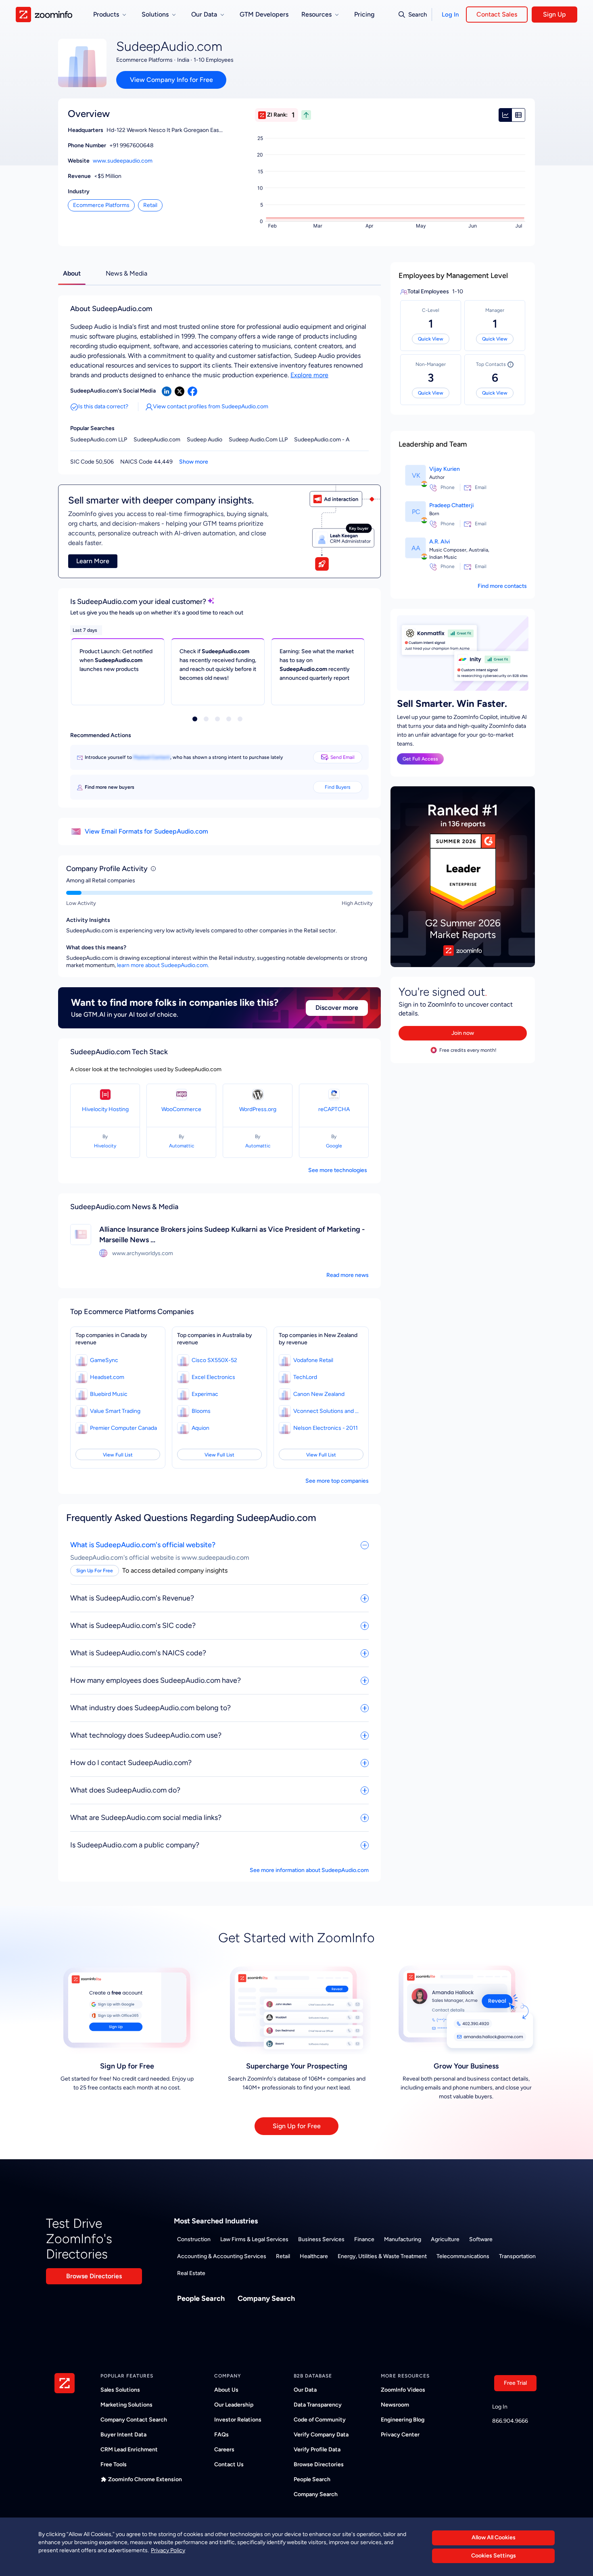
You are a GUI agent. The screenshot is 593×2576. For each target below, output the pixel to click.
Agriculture (445, 2239)
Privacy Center (400, 2435)
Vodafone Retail (313, 1360)
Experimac (205, 1394)
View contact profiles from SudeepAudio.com (211, 406)
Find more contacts (502, 586)
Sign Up (554, 14)
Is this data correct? (103, 406)
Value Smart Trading (115, 1411)
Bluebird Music (109, 1394)
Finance (364, 2239)
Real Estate (191, 2273)
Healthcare (314, 2256)
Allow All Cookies (494, 2537)
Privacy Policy (168, 2550)
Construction (194, 2239)
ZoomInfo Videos (403, 2390)
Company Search (266, 2298)
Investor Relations (238, 2420)
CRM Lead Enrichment (129, 2450)
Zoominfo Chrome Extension (145, 2479)
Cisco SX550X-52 (214, 1360)
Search (418, 15)
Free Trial (515, 2383)
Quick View (431, 339)
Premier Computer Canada (123, 1428)
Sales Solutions (120, 2390)
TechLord (305, 1377)
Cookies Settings (494, 2556)
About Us (226, 2390)
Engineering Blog (403, 2420)
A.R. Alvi (440, 542)
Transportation (517, 2256)
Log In (450, 15)
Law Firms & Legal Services (254, 2239)
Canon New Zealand (319, 1394)
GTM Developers (264, 14)
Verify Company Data (321, 2435)
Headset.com (107, 1377)
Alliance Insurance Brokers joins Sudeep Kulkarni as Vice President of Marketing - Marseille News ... (232, 1235)
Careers (224, 2450)
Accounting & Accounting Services (222, 2256)
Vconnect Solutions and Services (328, 1411)
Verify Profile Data (317, 2450)
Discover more (337, 1008)
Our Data (305, 2390)
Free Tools (114, 2464)
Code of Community (320, 2420)
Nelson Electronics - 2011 (326, 1428)
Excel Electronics (213, 1377)
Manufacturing (403, 2239)
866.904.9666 (510, 2421)
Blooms (201, 1411)
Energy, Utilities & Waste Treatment (382, 2256)
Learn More (93, 561)
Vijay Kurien (445, 469)
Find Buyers (338, 787)
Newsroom (395, 2405)
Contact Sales (497, 14)
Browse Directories (94, 2276)
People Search (201, 2298)
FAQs (221, 2435)
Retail (150, 205)
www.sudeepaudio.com (123, 161)
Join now (463, 1033)
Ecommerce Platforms (101, 205)
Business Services (321, 2239)
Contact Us (229, 2464)
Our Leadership (234, 2405)
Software (481, 2239)
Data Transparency (318, 2405)
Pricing (364, 14)
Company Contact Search (134, 2420)
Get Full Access (420, 759)
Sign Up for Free (297, 2126)
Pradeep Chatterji (451, 505)
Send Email (342, 757)
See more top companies (337, 1481)
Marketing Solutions (126, 2405)
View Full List (118, 1455)
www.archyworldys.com (143, 1253)
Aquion (200, 1428)
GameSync (104, 1360)
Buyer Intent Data (123, 2435)
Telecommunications (463, 2256)
